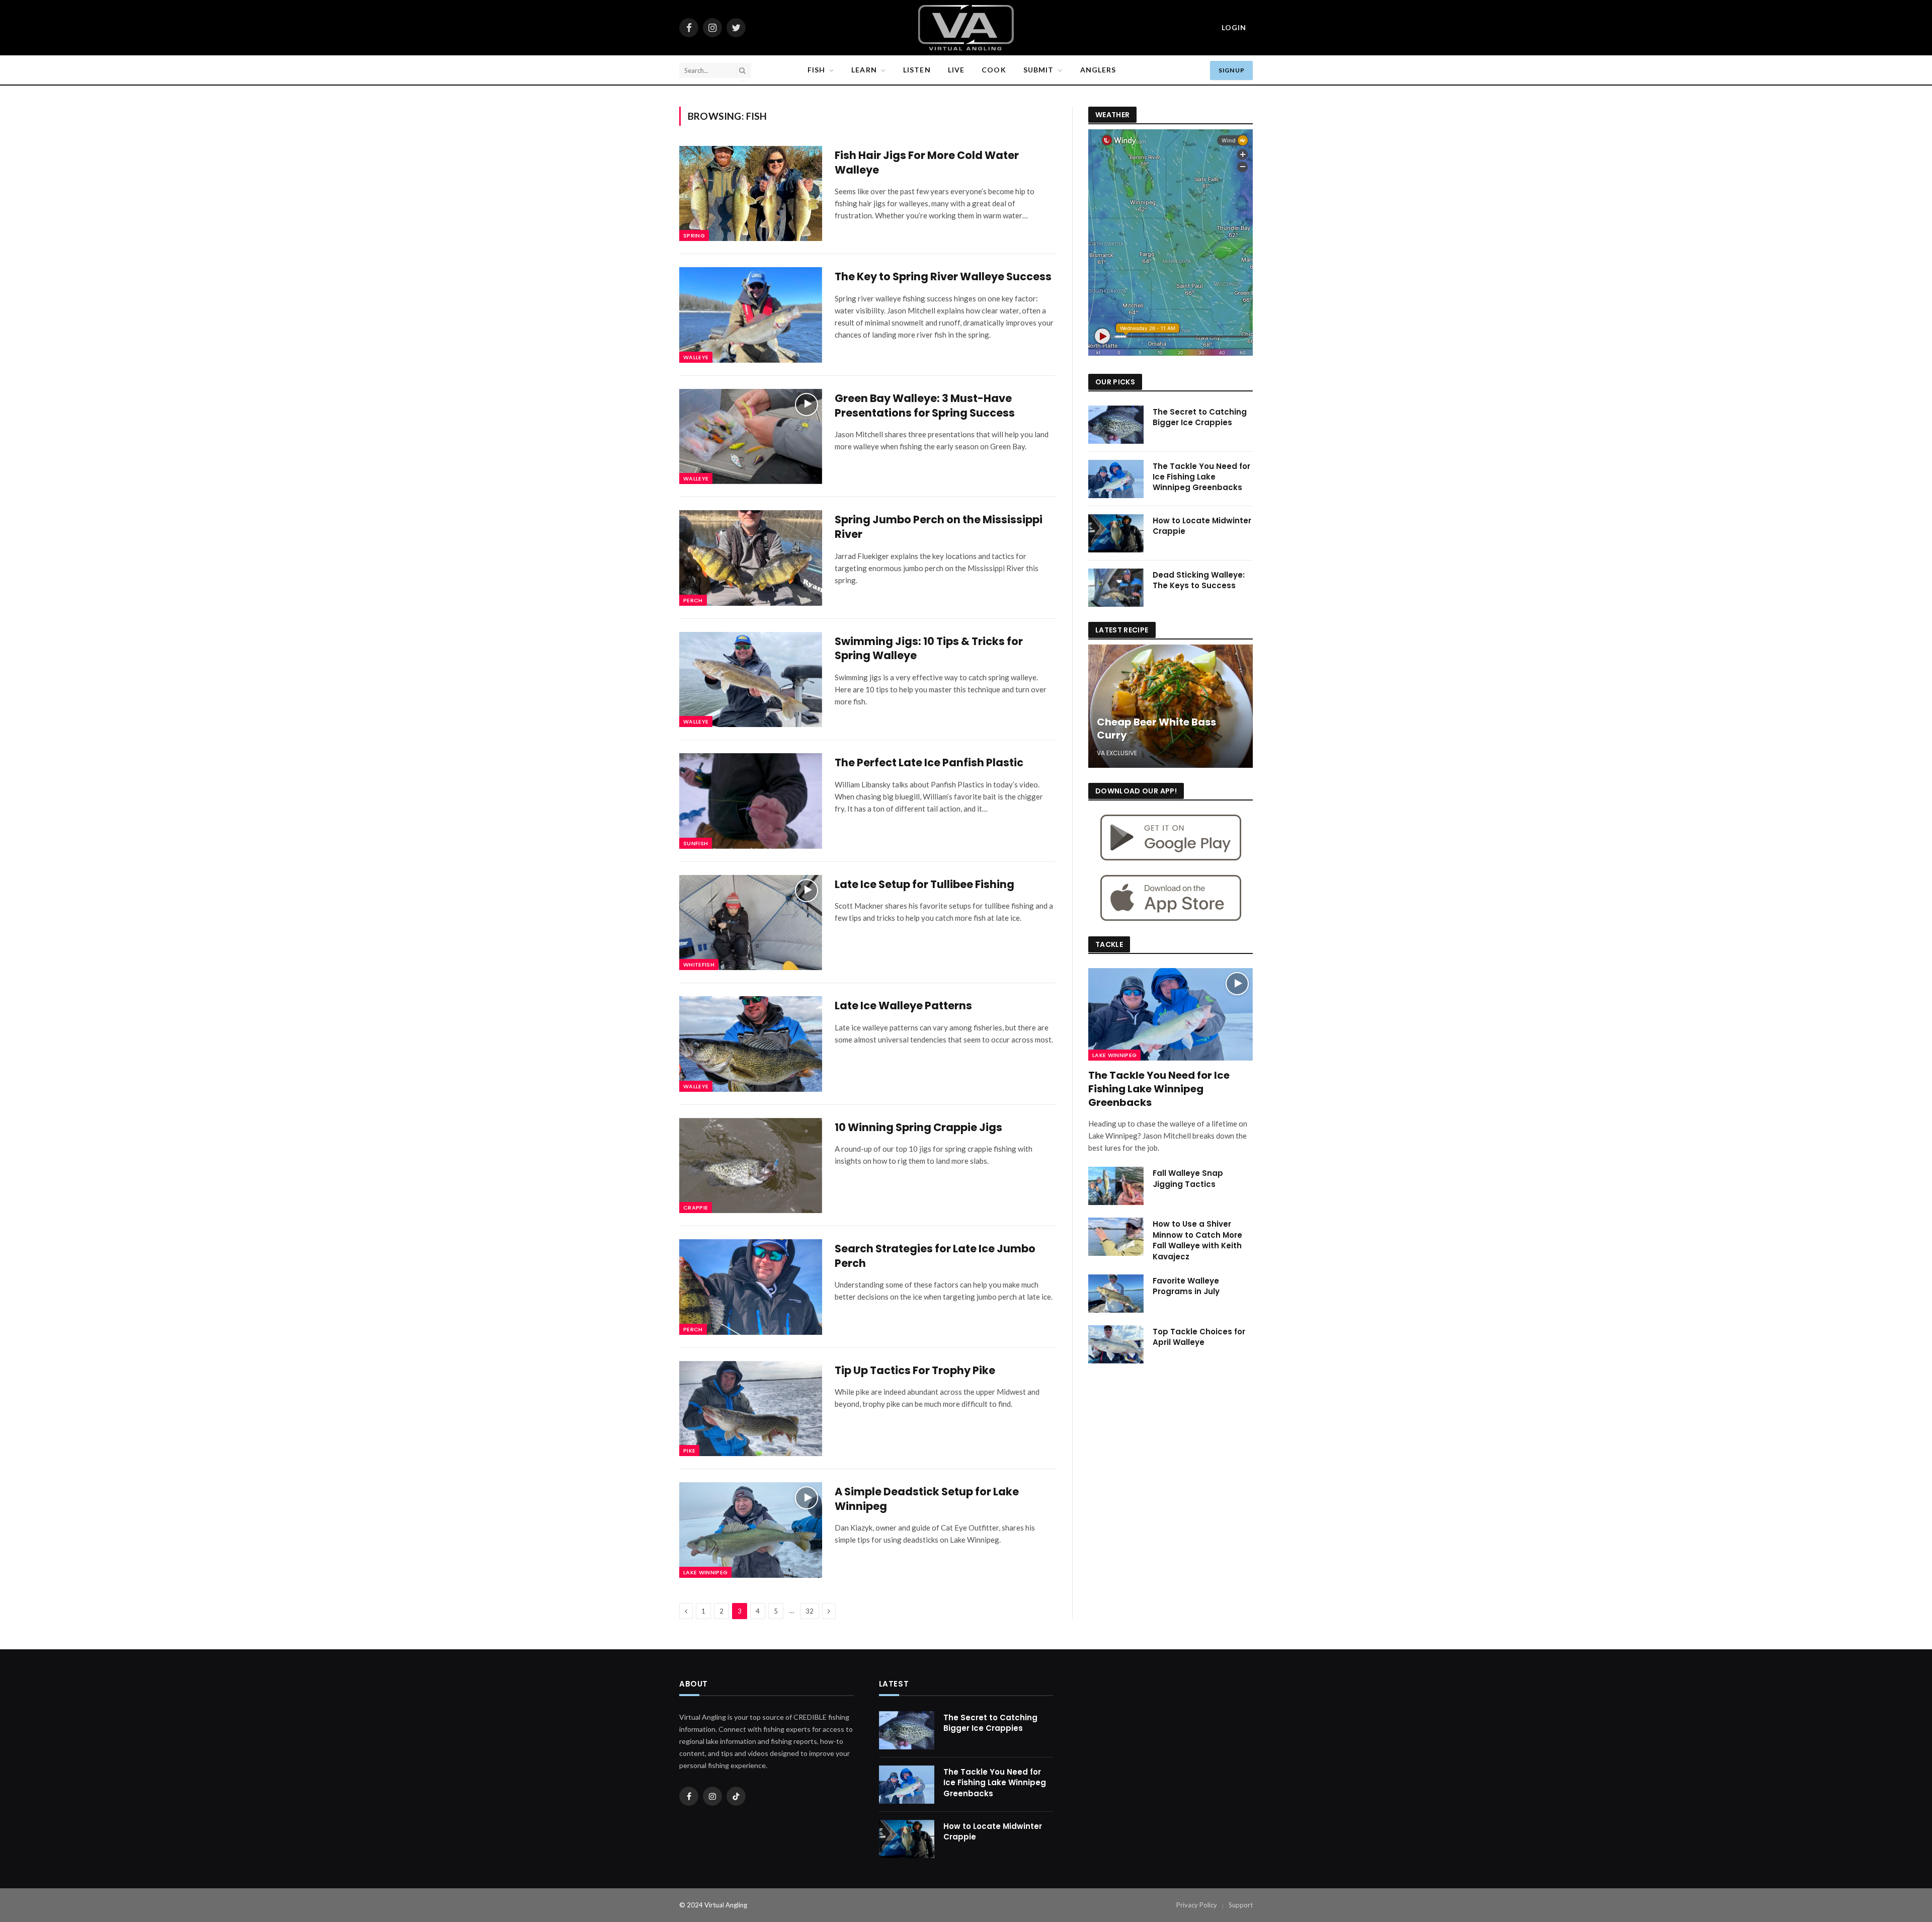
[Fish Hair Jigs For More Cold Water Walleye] (751, 193)
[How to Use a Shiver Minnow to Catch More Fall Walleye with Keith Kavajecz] (1116, 1237)
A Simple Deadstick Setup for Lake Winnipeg (927, 1499)
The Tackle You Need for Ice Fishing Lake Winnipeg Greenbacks (1201, 477)
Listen (917, 70)
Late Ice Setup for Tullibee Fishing (924, 885)
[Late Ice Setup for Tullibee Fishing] (751, 923)
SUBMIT (1039, 70)
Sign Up (1231, 70)
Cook (994, 70)
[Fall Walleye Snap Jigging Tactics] (1116, 1186)
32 (810, 1611)
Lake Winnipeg (705, 1572)
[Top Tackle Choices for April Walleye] (1116, 1344)
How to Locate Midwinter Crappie (1202, 526)
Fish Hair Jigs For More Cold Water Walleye (927, 163)
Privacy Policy (1197, 1905)
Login (1234, 27)
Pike (689, 1451)
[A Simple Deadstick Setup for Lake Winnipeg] (751, 1530)
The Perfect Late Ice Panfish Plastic (929, 763)
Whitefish (699, 965)
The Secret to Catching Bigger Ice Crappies (1200, 417)
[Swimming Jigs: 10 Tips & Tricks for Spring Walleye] (751, 679)
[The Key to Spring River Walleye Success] (751, 315)
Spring (694, 235)
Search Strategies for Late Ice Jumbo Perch (935, 1256)
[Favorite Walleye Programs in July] (1116, 1294)
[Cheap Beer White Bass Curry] (1171, 706)
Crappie (696, 1208)
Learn (864, 70)
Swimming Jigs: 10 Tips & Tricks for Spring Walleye (929, 649)
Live (956, 70)
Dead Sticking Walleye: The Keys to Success (1199, 580)
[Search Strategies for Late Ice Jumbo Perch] (751, 1287)
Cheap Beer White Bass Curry (1156, 729)
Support (1241, 1905)
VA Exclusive (1117, 753)
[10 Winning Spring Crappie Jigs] (751, 1166)
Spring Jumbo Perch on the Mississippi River (939, 527)
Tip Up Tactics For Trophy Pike (915, 1371)
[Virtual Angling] (966, 28)
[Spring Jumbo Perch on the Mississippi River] (751, 558)
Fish (816, 70)
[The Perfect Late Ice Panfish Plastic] (751, 801)
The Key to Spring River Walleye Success (943, 277)
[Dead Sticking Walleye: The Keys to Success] (1116, 588)
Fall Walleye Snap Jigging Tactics (1188, 1178)
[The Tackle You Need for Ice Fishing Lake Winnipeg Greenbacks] (1116, 479)
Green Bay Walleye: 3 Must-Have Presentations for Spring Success (925, 406)
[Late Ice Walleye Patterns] (751, 1044)
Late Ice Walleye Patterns (903, 1006)
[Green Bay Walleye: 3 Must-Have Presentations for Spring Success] (751, 436)
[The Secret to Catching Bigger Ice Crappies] (1116, 425)
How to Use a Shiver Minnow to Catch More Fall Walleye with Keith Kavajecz (1197, 1240)
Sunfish (696, 843)
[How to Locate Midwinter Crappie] (1116, 533)
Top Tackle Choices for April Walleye (1199, 1337)
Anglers (1098, 70)
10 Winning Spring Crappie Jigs (918, 1128)
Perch (693, 600)
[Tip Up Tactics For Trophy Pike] (751, 1409)
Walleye (696, 357)
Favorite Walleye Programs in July (1186, 1286)
